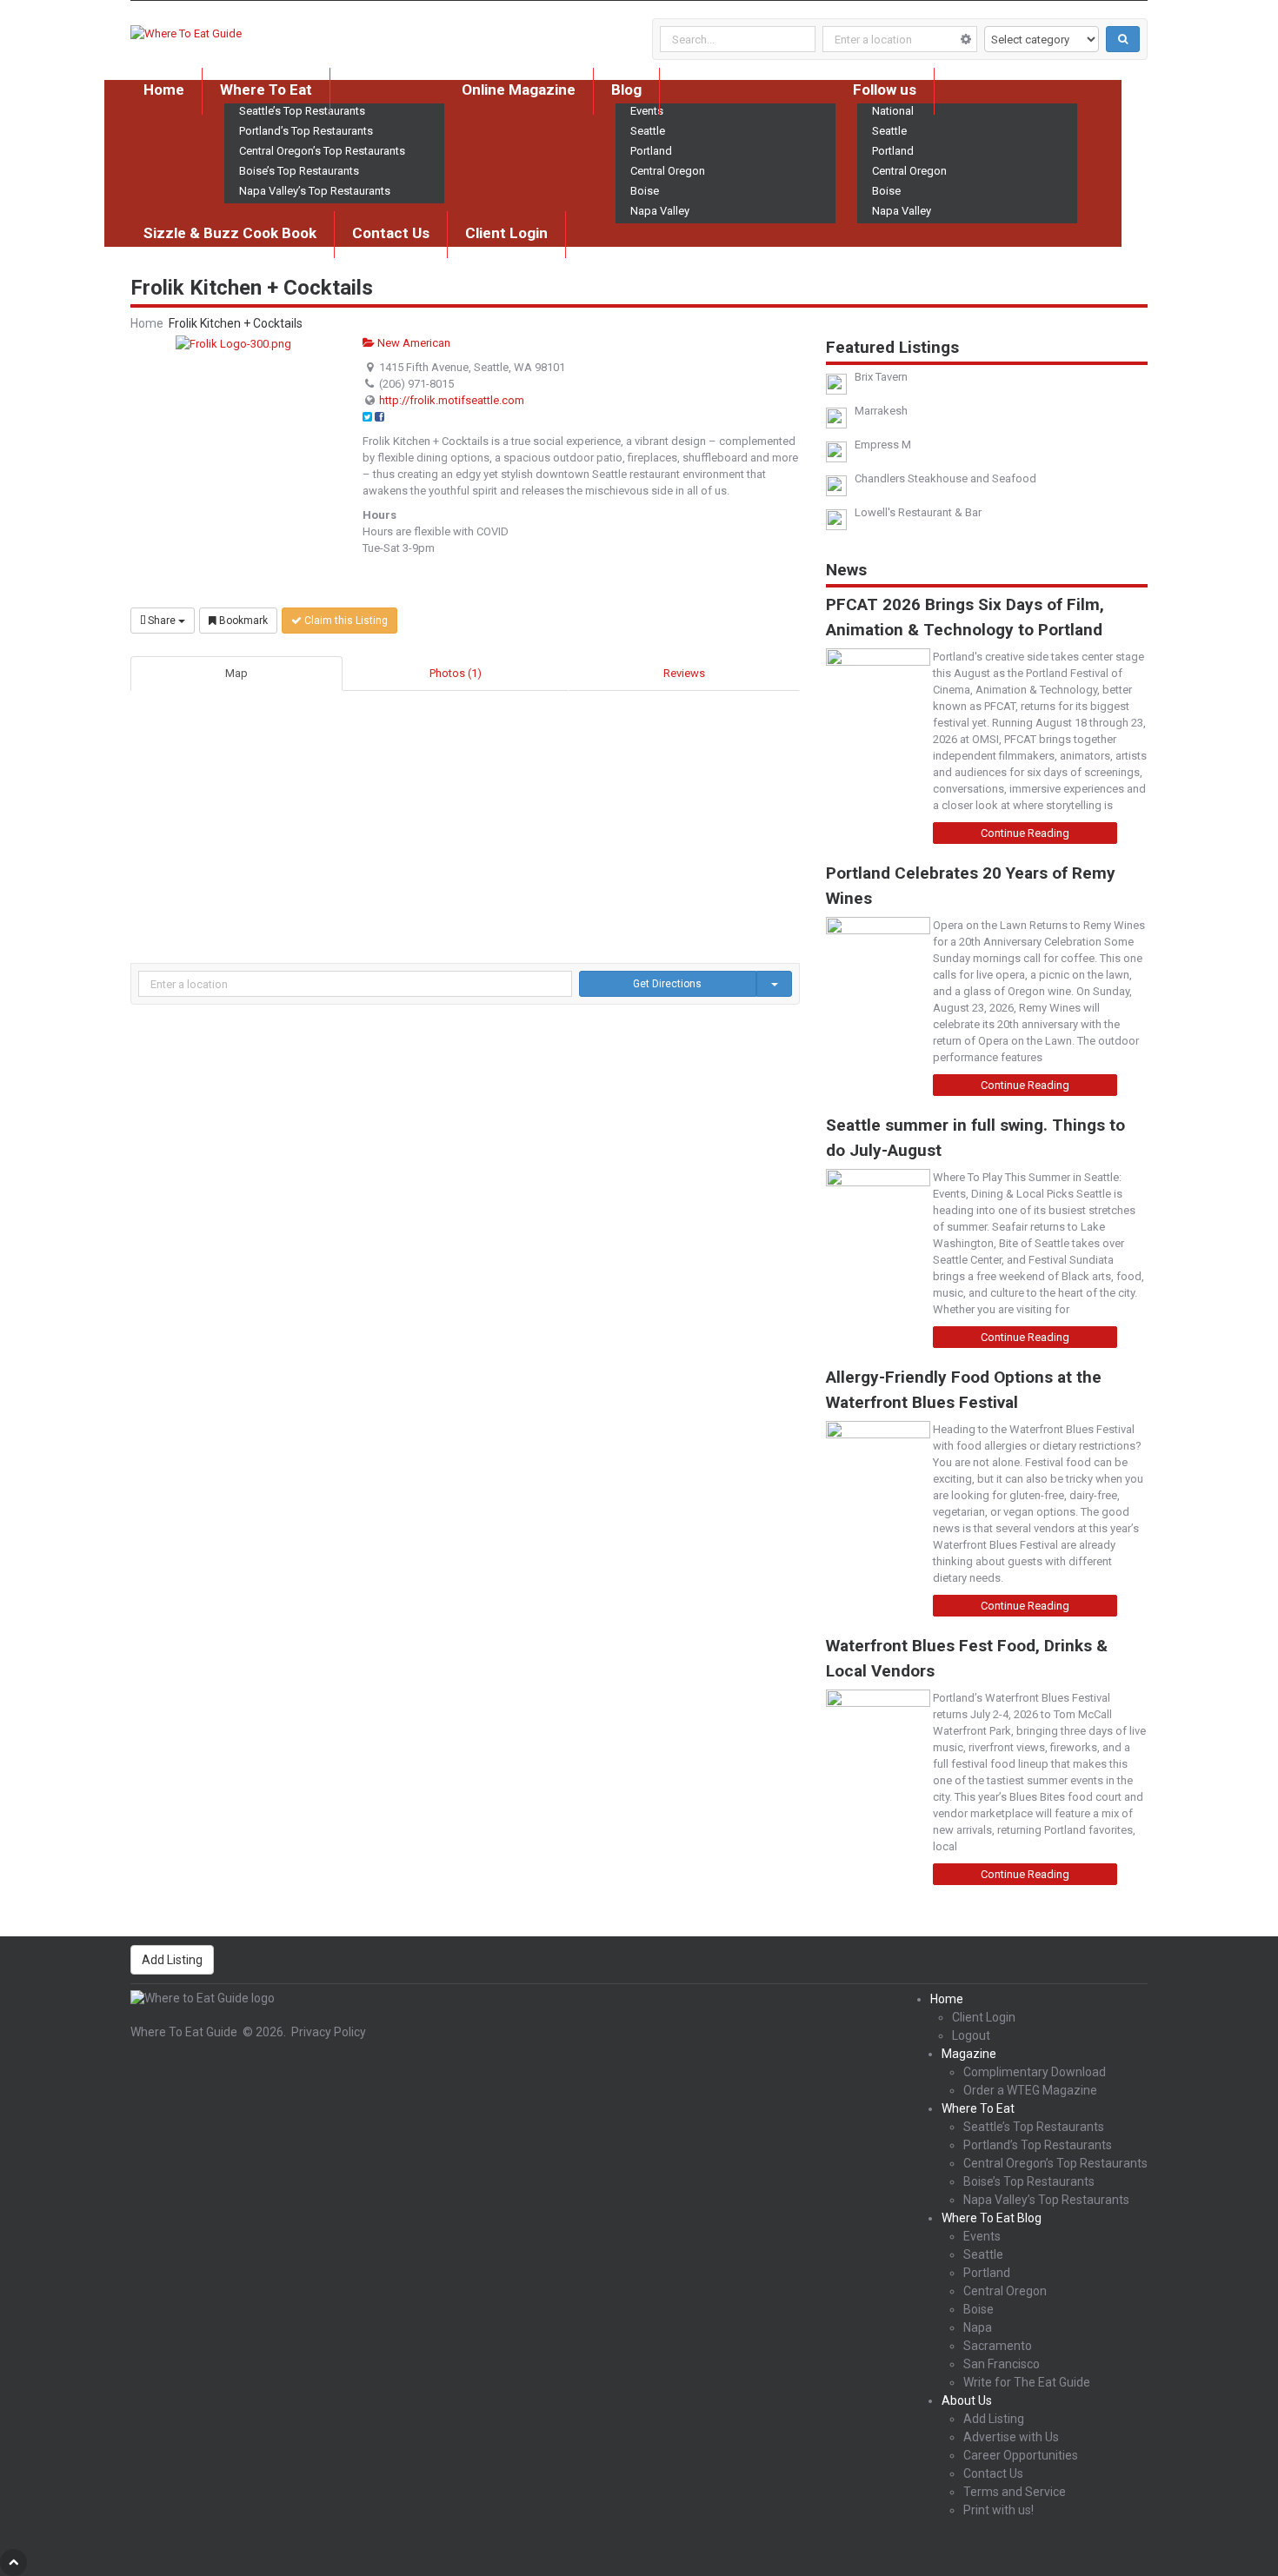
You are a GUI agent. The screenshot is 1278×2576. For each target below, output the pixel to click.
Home (164, 90)
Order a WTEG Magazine (1030, 2090)
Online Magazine (519, 90)
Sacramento (998, 2346)
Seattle (648, 131)
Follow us (885, 90)
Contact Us (391, 233)
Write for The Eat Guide (1027, 2382)
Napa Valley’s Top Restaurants (315, 191)
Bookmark (242, 621)
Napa (978, 2327)
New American (413, 343)
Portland (651, 151)
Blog (626, 90)
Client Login (506, 233)
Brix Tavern (881, 377)
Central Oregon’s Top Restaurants (322, 151)
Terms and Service (1015, 2492)
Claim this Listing (345, 621)
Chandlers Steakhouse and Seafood (945, 478)
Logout (971, 2035)
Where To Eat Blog (992, 2218)
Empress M (883, 445)
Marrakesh (881, 411)
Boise (645, 191)
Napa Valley (660, 211)
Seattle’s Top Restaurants (1034, 2127)
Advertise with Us (1011, 2437)
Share (162, 621)
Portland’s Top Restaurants (306, 131)
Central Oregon (668, 171)
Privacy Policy (329, 2032)
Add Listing (172, 1960)
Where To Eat (266, 90)
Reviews (684, 673)
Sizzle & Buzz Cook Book (230, 233)
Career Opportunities (1021, 2455)
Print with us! (998, 2510)
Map (236, 673)
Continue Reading (1025, 833)
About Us (967, 2400)
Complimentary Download (1035, 2072)
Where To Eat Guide (184, 2032)
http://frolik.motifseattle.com (452, 400)
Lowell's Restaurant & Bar (918, 512)
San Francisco (1002, 2364)
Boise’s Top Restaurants (299, 171)
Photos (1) (456, 673)
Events (982, 2236)
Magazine (969, 2054)
